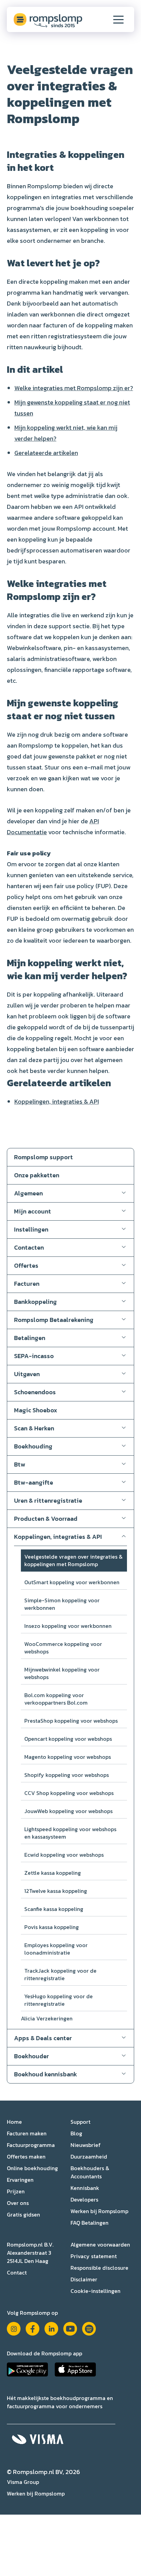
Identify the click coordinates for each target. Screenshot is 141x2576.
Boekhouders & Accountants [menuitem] (90, 2172)
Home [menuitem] (14, 2122)
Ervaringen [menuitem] (20, 2180)
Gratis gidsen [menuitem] (23, 2214)
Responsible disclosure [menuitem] (99, 2268)
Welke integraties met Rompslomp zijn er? (74, 388)
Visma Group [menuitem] (23, 2482)
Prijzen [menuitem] (16, 2191)
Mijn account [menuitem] (33, 1211)
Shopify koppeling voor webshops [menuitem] (67, 1775)
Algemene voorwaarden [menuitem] (100, 2244)
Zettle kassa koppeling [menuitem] (53, 1873)
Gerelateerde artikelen (46, 453)
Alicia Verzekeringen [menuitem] (47, 2018)
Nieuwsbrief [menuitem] (86, 2145)
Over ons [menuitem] (18, 2203)
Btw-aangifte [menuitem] (34, 1482)
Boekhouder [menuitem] (31, 2056)
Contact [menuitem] (17, 2272)
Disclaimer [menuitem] (84, 2279)
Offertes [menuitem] (26, 1265)
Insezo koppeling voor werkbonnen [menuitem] (68, 1626)
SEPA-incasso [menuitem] (34, 1356)
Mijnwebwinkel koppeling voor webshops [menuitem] (62, 1673)
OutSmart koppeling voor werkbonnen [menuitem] (72, 1582)
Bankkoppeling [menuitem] (35, 1302)
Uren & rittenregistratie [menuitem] (48, 1500)
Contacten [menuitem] (29, 1247)
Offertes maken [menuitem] (26, 2157)
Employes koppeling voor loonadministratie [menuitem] (56, 1949)
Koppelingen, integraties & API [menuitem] (58, 1537)
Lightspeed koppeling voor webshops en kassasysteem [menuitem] (70, 1833)
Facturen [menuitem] (27, 1284)
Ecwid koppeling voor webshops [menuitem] (64, 1855)
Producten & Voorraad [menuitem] (46, 1519)
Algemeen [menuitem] (28, 1193)
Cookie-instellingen (95, 2291)
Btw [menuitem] (20, 1464)
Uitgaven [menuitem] (27, 1374)
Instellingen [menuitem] (31, 1229)
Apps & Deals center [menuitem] (43, 2038)
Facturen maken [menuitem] (27, 2133)
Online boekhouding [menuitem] (32, 2168)
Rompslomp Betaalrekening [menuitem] (54, 1320)
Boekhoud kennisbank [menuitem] (46, 2074)
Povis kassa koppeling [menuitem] (52, 1927)
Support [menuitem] (80, 2122)
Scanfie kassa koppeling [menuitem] (54, 1909)
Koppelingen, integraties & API (57, 1101)
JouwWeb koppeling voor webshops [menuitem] (68, 1811)
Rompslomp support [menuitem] (43, 1157)
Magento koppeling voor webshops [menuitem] (68, 1757)
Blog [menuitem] (76, 2133)
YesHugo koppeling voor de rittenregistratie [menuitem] (59, 2000)
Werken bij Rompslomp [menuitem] (99, 2211)
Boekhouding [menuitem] (33, 1446)
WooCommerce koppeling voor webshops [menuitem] (63, 1648)
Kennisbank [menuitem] (85, 2188)
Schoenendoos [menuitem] (35, 1392)
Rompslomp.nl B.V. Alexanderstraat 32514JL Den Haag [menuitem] (30, 2253)
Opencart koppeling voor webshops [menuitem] (68, 1739)
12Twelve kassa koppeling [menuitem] (56, 1891)
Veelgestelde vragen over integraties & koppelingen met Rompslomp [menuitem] (73, 1560)
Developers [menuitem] (84, 2199)
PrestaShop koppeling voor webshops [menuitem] (71, 1721)
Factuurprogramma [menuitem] (31, 2145)
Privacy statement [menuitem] (94, 2256)
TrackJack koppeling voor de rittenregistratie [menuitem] (60, 1974)
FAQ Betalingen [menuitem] (89, 2223)
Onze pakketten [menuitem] (37, 1175)
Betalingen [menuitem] (30, 1338)
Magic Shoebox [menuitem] (36, 1410)
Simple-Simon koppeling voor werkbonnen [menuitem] (62, 1604)
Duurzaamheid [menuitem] (89, 2157)
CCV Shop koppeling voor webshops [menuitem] (69, 1793)
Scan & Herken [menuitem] (34, 1428)
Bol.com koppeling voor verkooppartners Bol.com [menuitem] (56, 1699)
